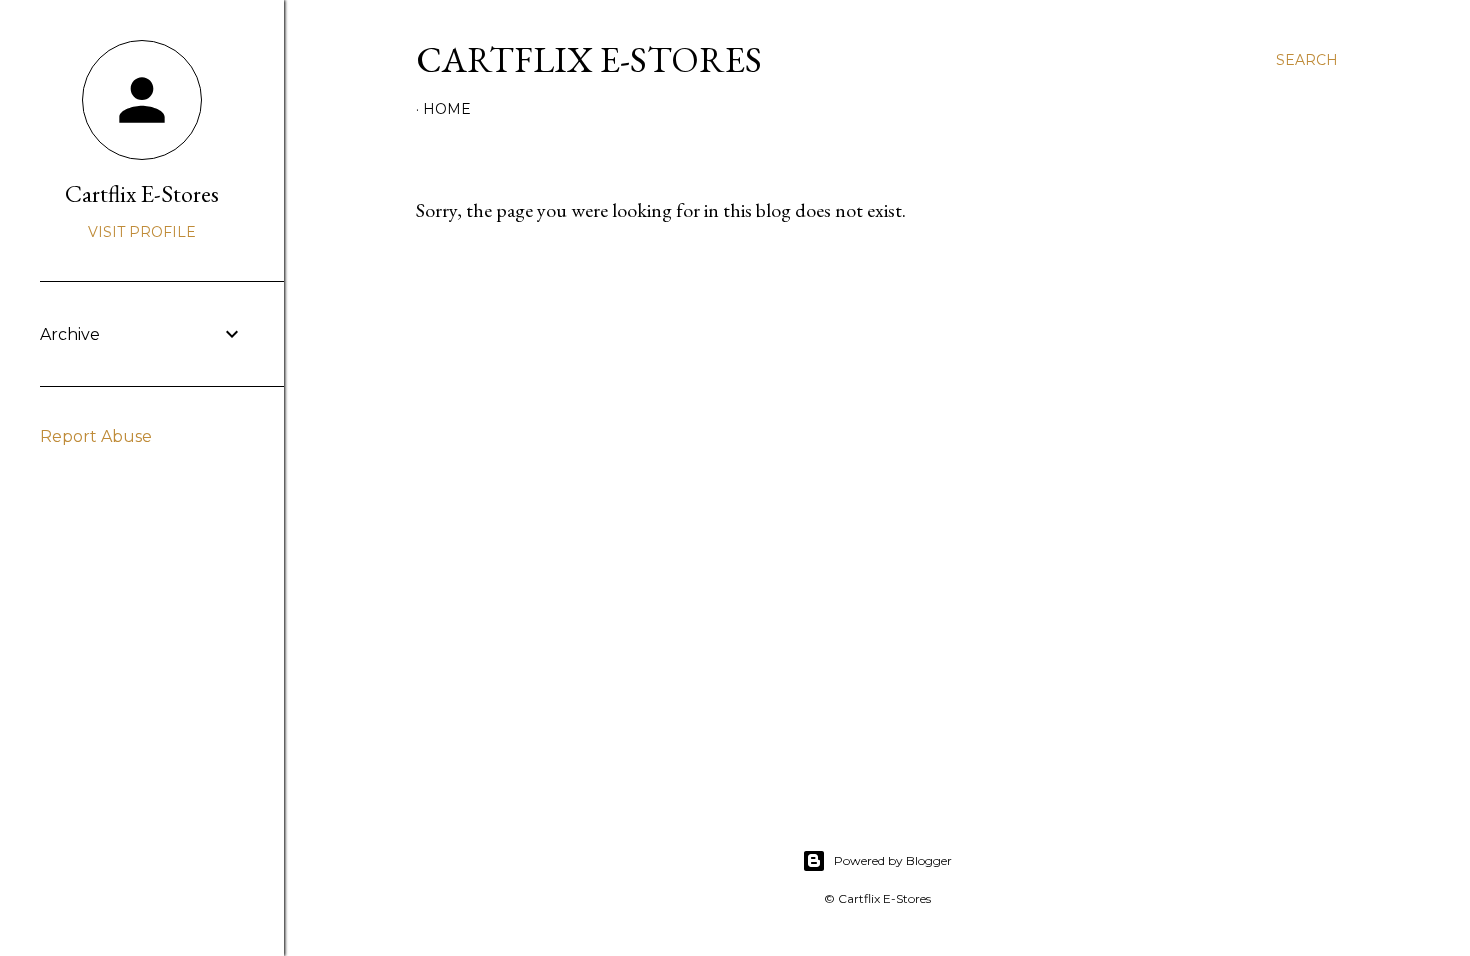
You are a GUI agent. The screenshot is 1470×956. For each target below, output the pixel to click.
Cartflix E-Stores (589, 59)
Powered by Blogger (893, 860)
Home (447, 109)
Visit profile (142, 232)
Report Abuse (96, 436)
